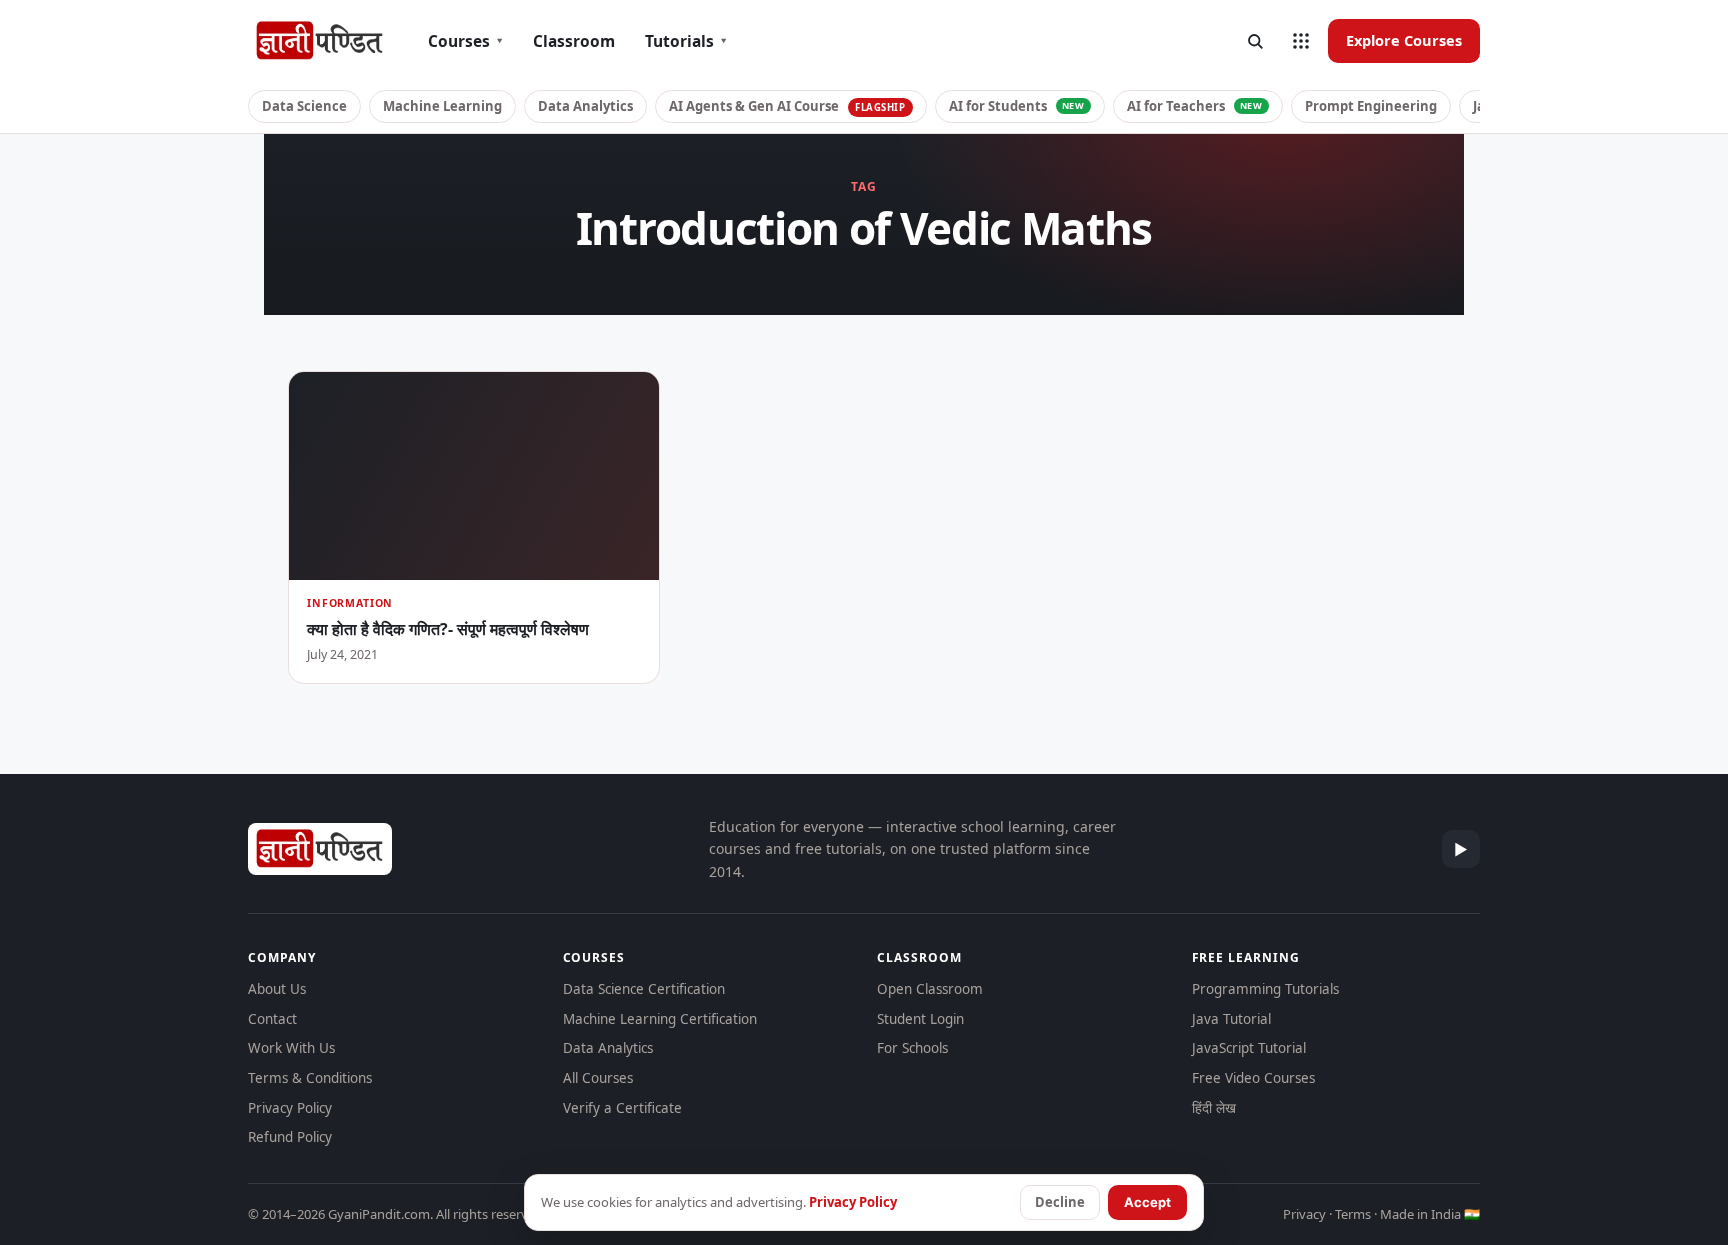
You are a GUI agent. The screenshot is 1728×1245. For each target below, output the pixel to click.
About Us (277, 989)
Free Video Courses (1253, 1078)
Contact (272, 1019)
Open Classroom (930, 989)
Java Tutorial (1231, 1019)
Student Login (920, 1019)
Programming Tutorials (1265, 989)
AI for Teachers (1195, 106)
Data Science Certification (644, 989)
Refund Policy (290, 1137)
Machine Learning (442, 106)
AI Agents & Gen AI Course (787, 106)
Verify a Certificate (622, 1108)
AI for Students (1017, 106)
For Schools (912, 1048)
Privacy (1304, 1214)
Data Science (304, 106)
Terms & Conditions (310, 1078)
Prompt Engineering (1371, 106)
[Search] (1255, 41)
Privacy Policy (290, 1108)
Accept (1147, 1202)
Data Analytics (585, 106)
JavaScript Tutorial (1249, 1048)
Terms (1353, 1214)
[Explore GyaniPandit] (1301, 41)
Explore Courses (1404, 40)
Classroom (574, 41)
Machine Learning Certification (660, 1019)
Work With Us (291, 1048)
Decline (1060, 1202)
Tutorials (686, 41)
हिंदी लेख (1214, 1108)
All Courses (598, 1078)
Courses (465, 41)
